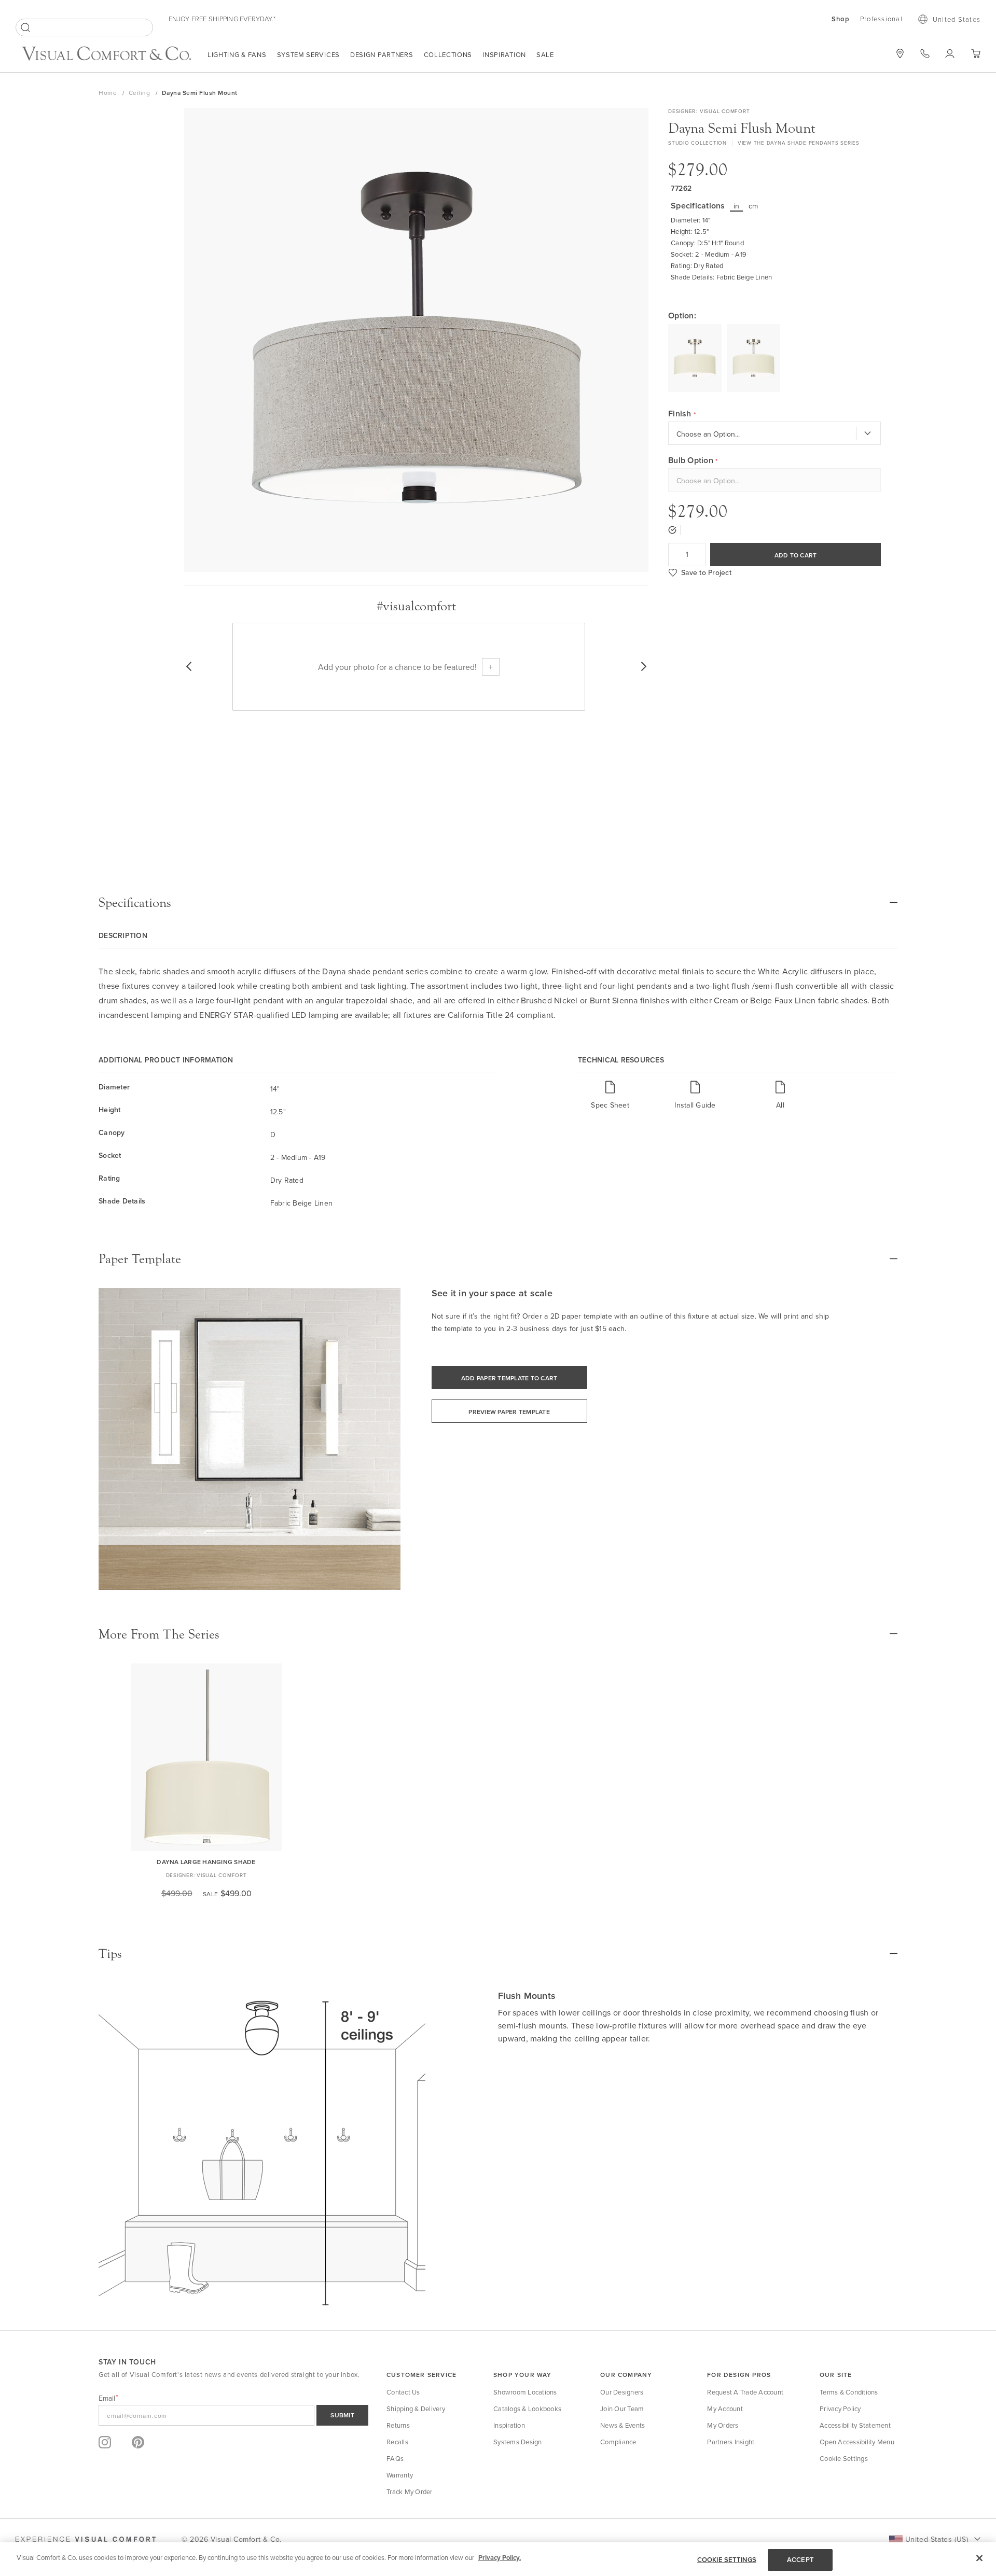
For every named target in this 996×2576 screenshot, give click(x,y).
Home (109, 93)
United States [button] (957, 19)
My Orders (723, 2425)
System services (309, 54)
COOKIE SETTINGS (727, 2560)
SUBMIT (342, 2415)
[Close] (979, 2558)
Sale (545, 54)
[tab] (498, 903)
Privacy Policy (840, 2409)
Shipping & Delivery (416, 2409)
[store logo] (106, 55)
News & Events (622, 2425)
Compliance (618, 2442)
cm (753, 206)
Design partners (382, 54)
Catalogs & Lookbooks (527, 2409)
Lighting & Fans (237, 54)
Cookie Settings (844, 2458)
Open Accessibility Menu (857, 2442)
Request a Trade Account (745, 2392)
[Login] (950, 53)
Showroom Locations (525, 2392)
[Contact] (925, 53)
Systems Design (518, 2442)
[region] (498, 2559)
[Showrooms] (900, 53)
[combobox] (84, 27)
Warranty (400, 2475)
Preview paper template (509, 1412)
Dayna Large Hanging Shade (206, 1862)
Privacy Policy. (500, 2558)
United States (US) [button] (937, 2539)
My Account (725, 2409)
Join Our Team (622, 2409)
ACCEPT (800, 2560)
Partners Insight (731, 2442)
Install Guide (695, 1105)
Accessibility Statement (855, 2425)
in (737, 206)
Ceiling (140, 93)
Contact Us (403, 2392)
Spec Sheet (610, 1105)
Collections (448, 54)
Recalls (397, 2442)
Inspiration (504, 54)
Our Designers (622, 2392)
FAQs (395, 2458)
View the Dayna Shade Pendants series (799, 143)
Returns (398, 2425)
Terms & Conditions (849, 2392)
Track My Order (410, 2491)
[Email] (233, 2415)
